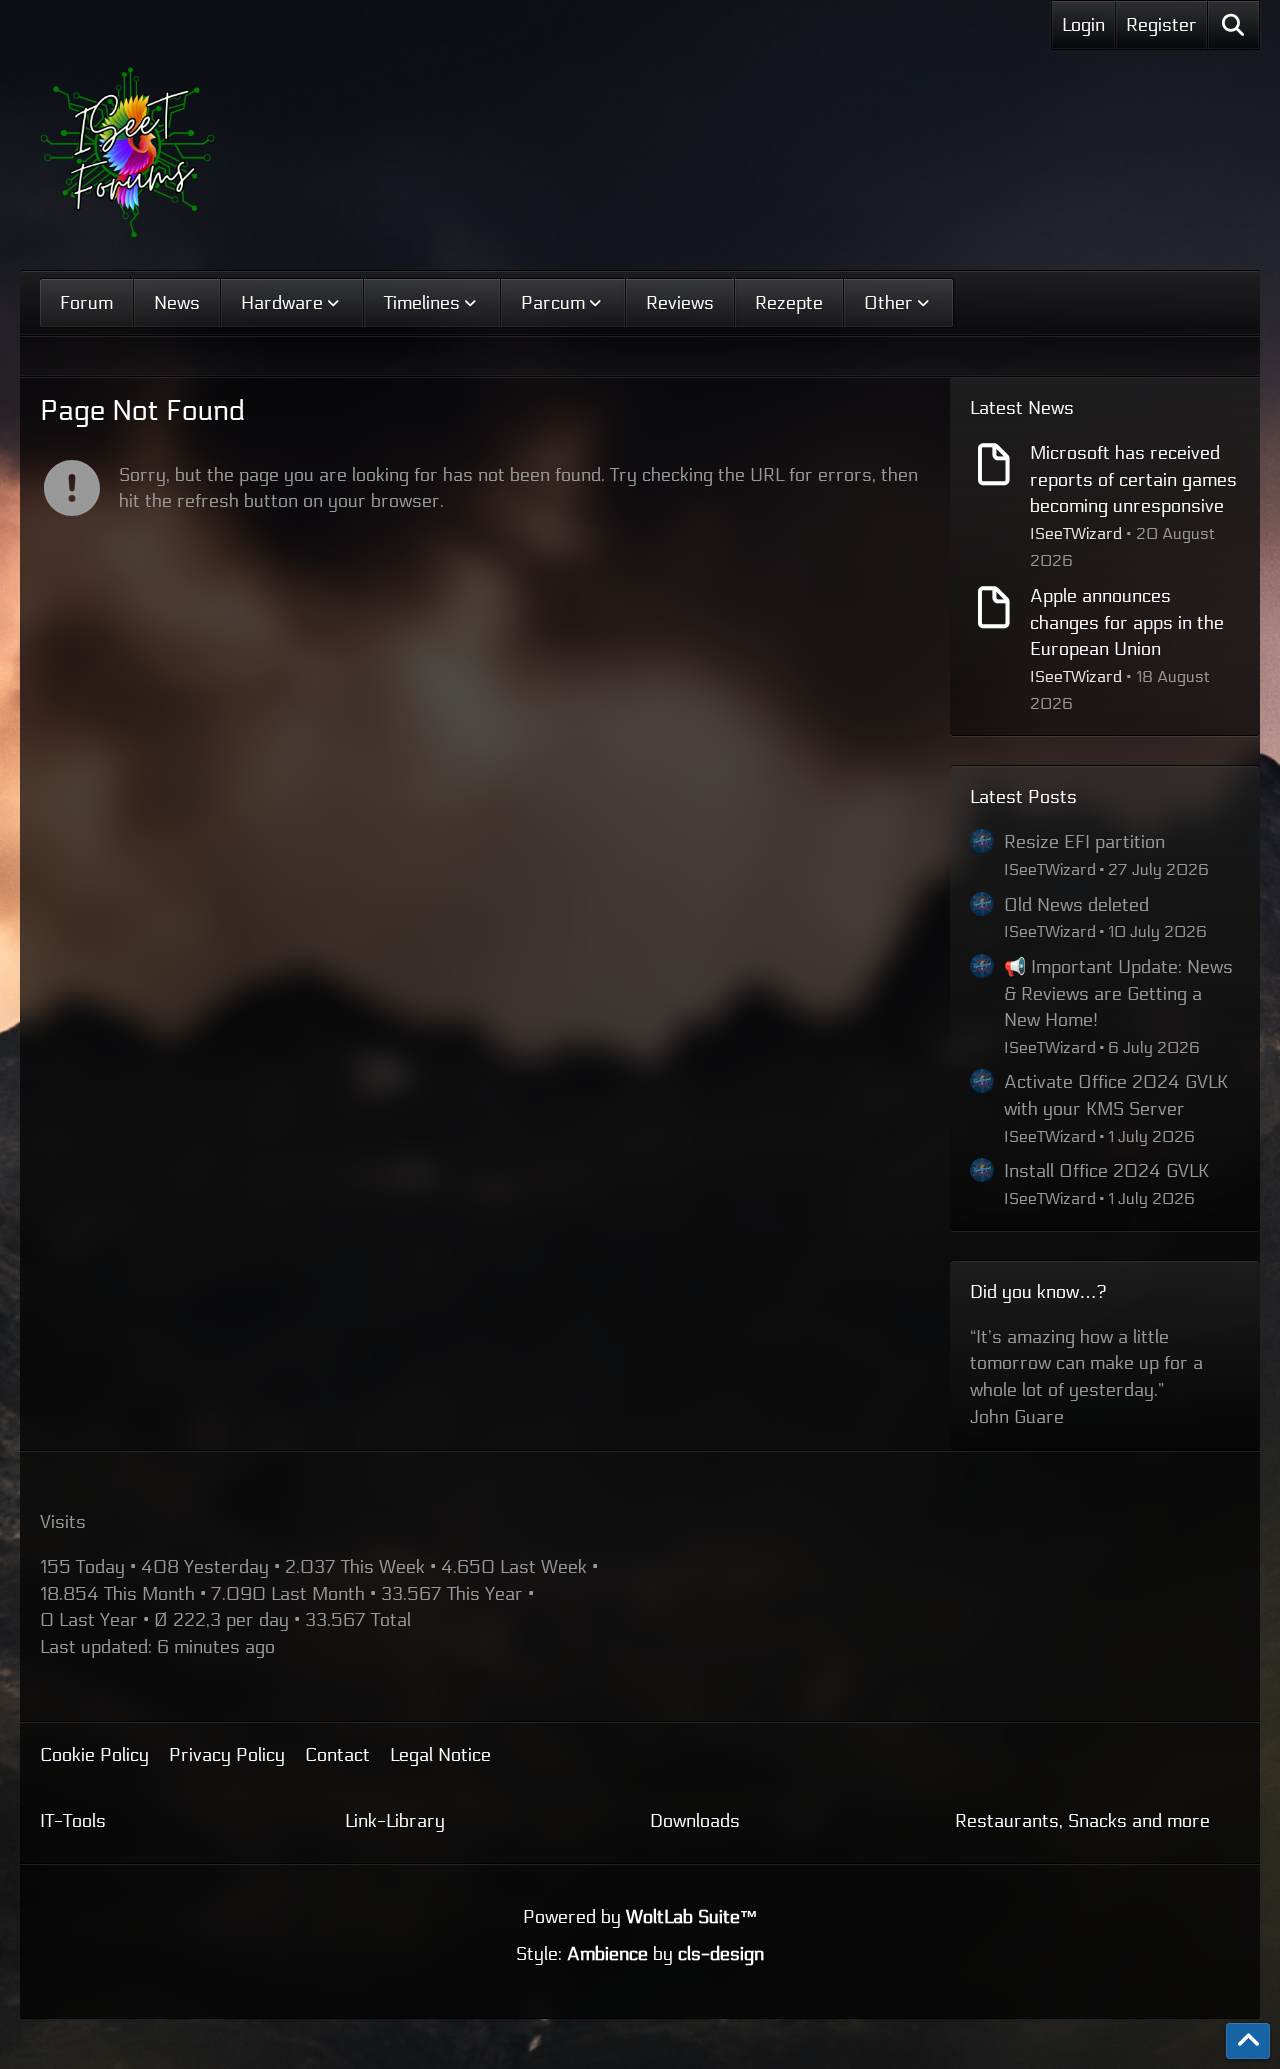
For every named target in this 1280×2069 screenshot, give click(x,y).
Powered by (640, 1917)
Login (1083, 25)
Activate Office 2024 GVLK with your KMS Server (1116, 1095)
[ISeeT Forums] (127, 152)
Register (1161, 25)
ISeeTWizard (1076, 533)
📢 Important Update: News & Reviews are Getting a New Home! (1118, 993)
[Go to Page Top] (1248, 2041)
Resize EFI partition (1084, 842)
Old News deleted (1076, 905)
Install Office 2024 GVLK (1106, 1171)
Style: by (640, 1954)
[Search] (1233, 25)
